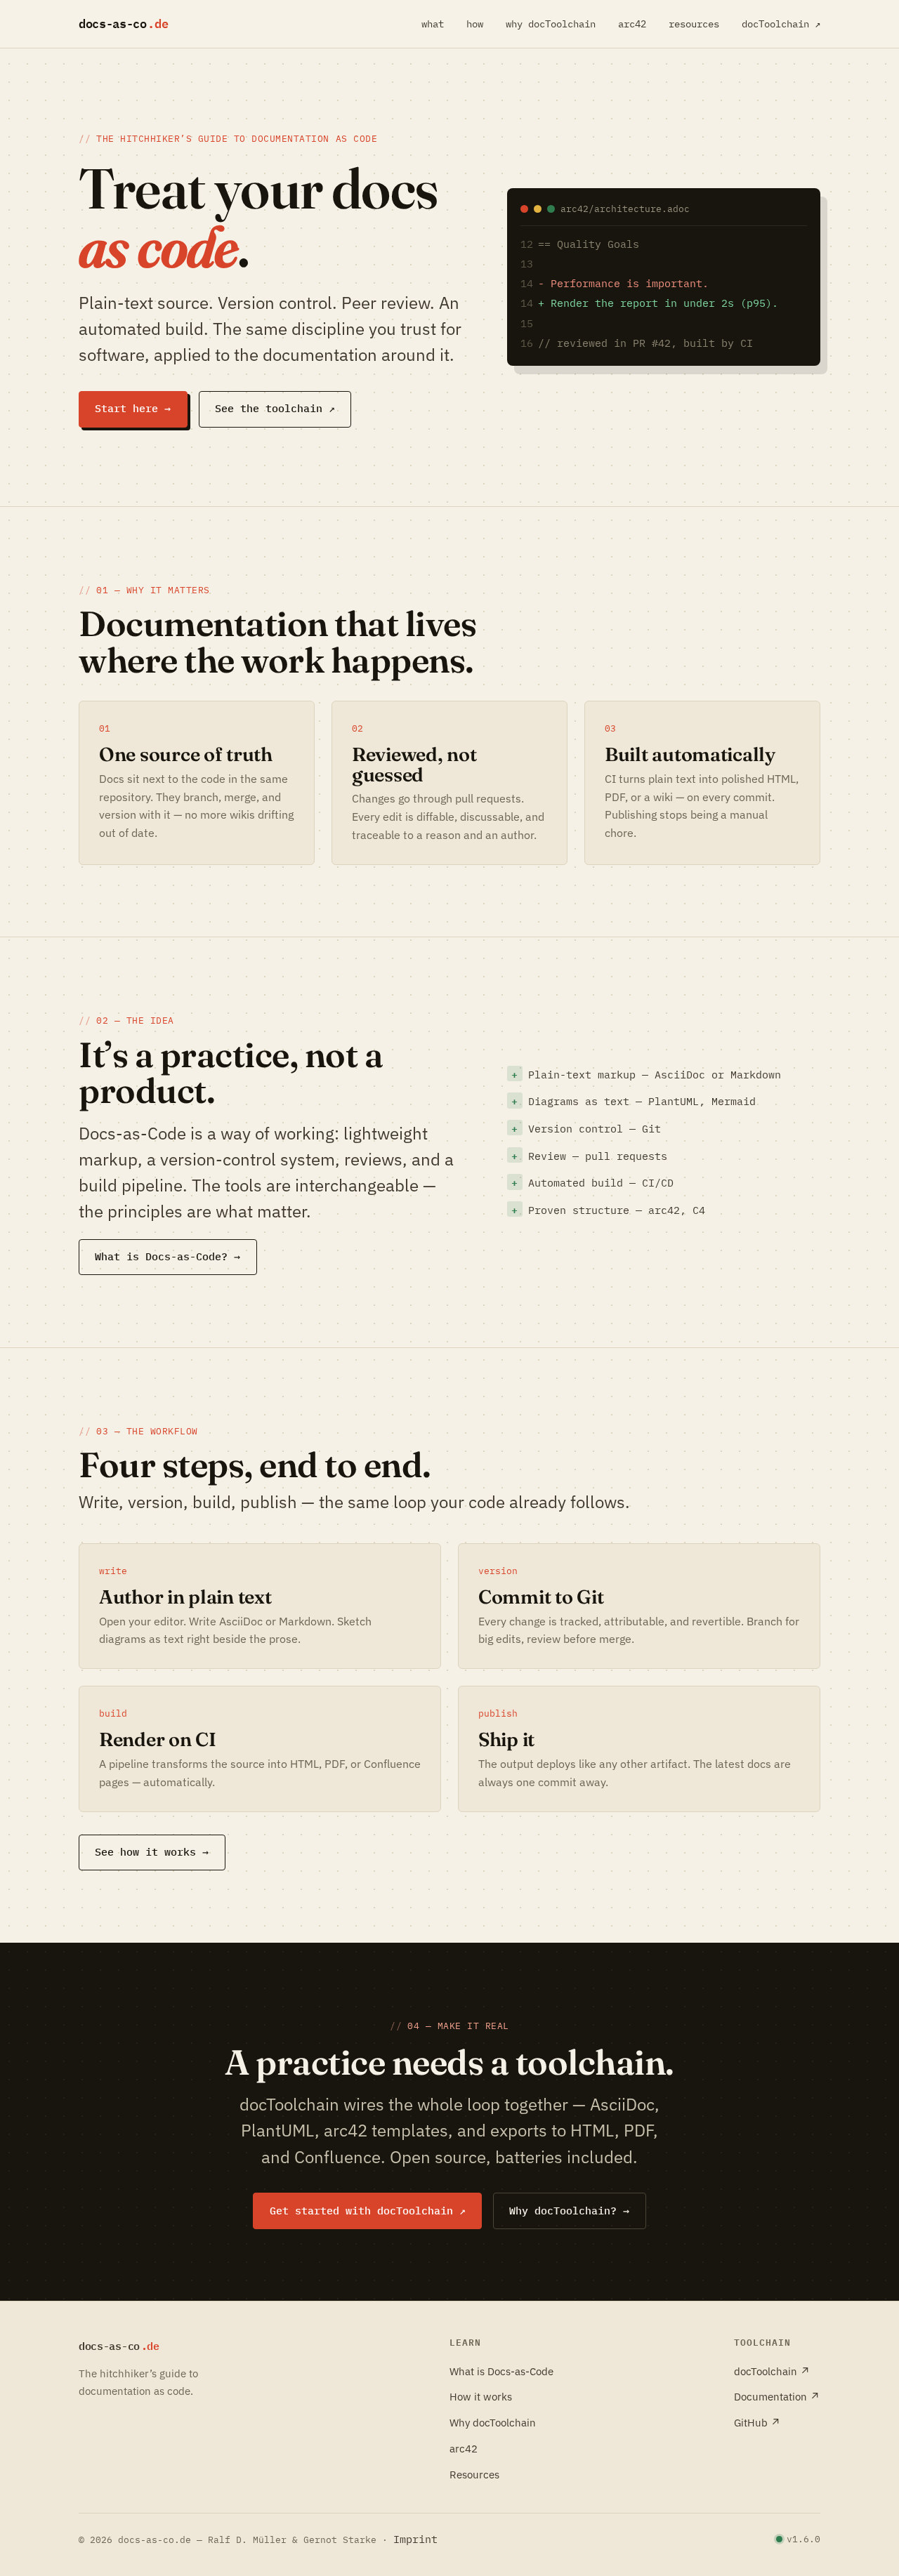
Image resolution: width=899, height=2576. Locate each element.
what (433, 24)
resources (694, 24)
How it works (481, 2396)
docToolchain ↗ (781, 24)
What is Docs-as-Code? (168, 1256)
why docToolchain (551, 24)
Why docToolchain (493, 2422)
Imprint (415, 2539)
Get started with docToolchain (368, 2211)
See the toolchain (275, 408)
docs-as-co (127, 24)
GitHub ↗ (757, 2422)
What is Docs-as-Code (501, 2371)
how (475, 24)
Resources (474, 2474)
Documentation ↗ (777, 2396)
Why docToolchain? (569, 2211)
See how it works (152, 1852)
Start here (133, 408)
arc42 (632, 24)
